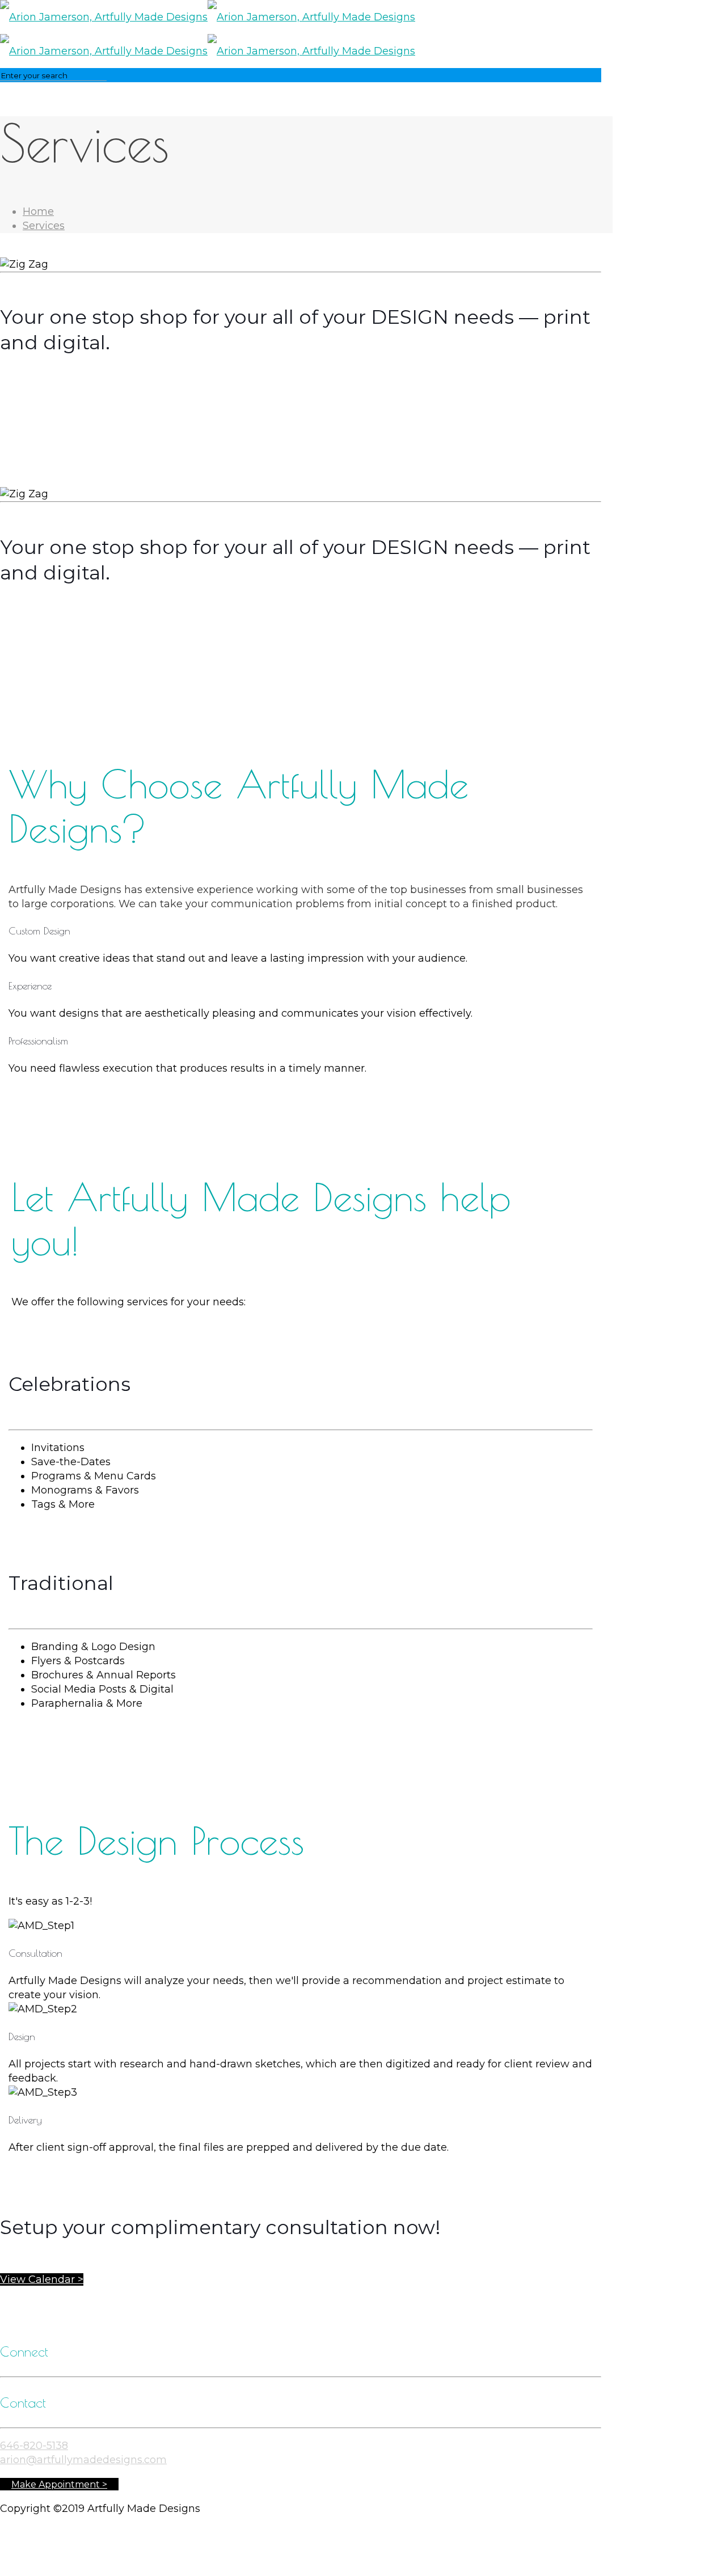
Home (38, 212)
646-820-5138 (34, 2446)
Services (44, 226)
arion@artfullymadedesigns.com (83, 2460)
